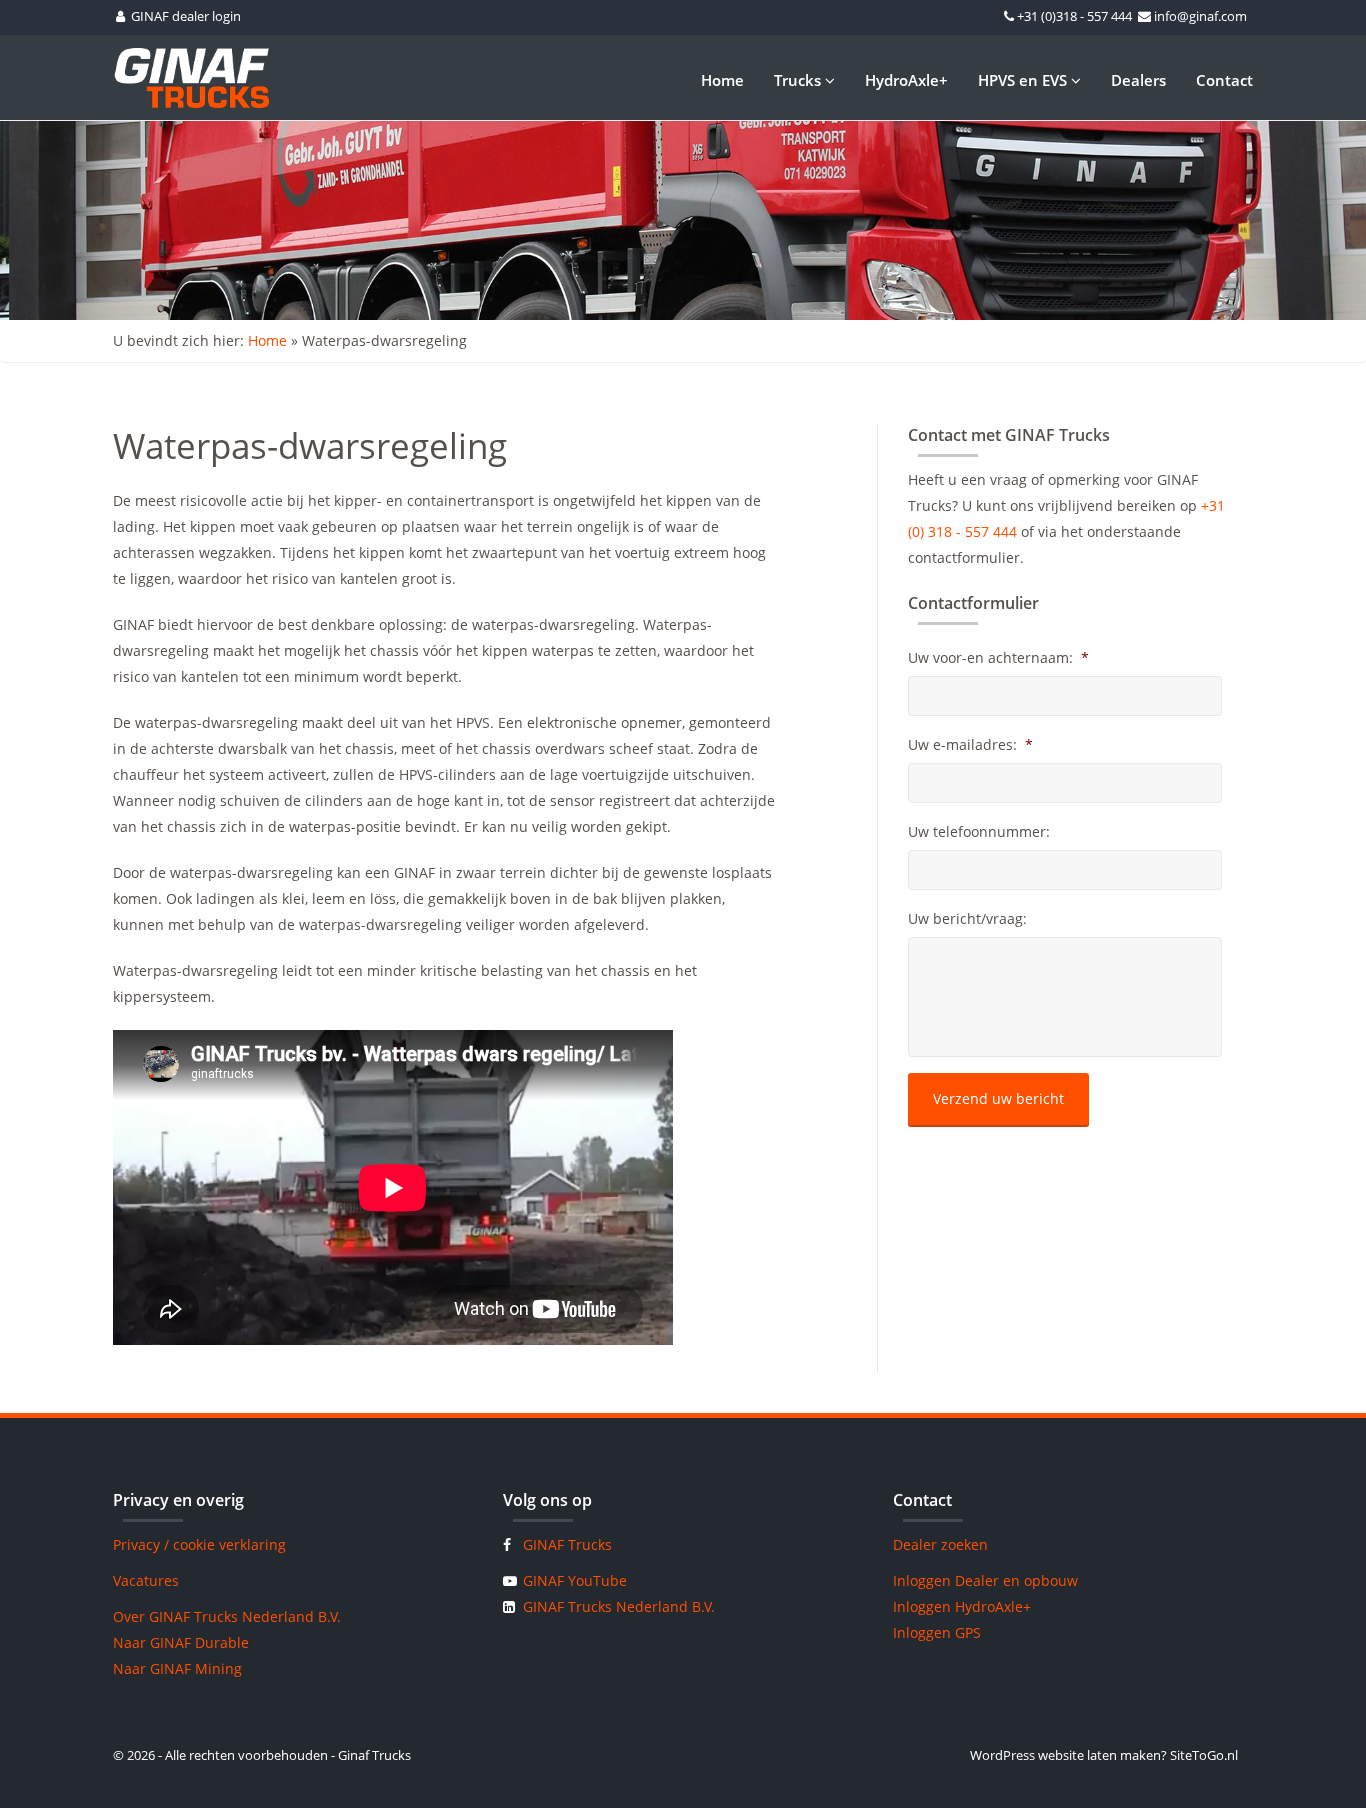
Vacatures (146, 1580)
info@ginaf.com (1200, 16)
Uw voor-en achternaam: (998, 658)
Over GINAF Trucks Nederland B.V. (227, 1616)
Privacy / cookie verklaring (199, 1544)
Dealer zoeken (940, 1544)
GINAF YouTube (575, 1580)
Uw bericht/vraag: (967, 919)
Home (722, 80)
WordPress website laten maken (1065, 1755)
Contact (1224, 80)
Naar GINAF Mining (177, 1668)
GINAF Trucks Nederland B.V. (619, 1606)
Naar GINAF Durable (181, 1642)
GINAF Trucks (567, 1544)
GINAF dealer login (186, 16)
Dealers (1138, 80)
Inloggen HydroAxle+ (962, 1606)
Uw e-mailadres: (970, 745)
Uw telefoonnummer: (979, 832)
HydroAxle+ (906, 80)
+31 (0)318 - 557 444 (1074, 16)
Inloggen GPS (937, 1632)
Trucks (799, 80)
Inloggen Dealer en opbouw (985, 1580)
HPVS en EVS (1024, 80)
